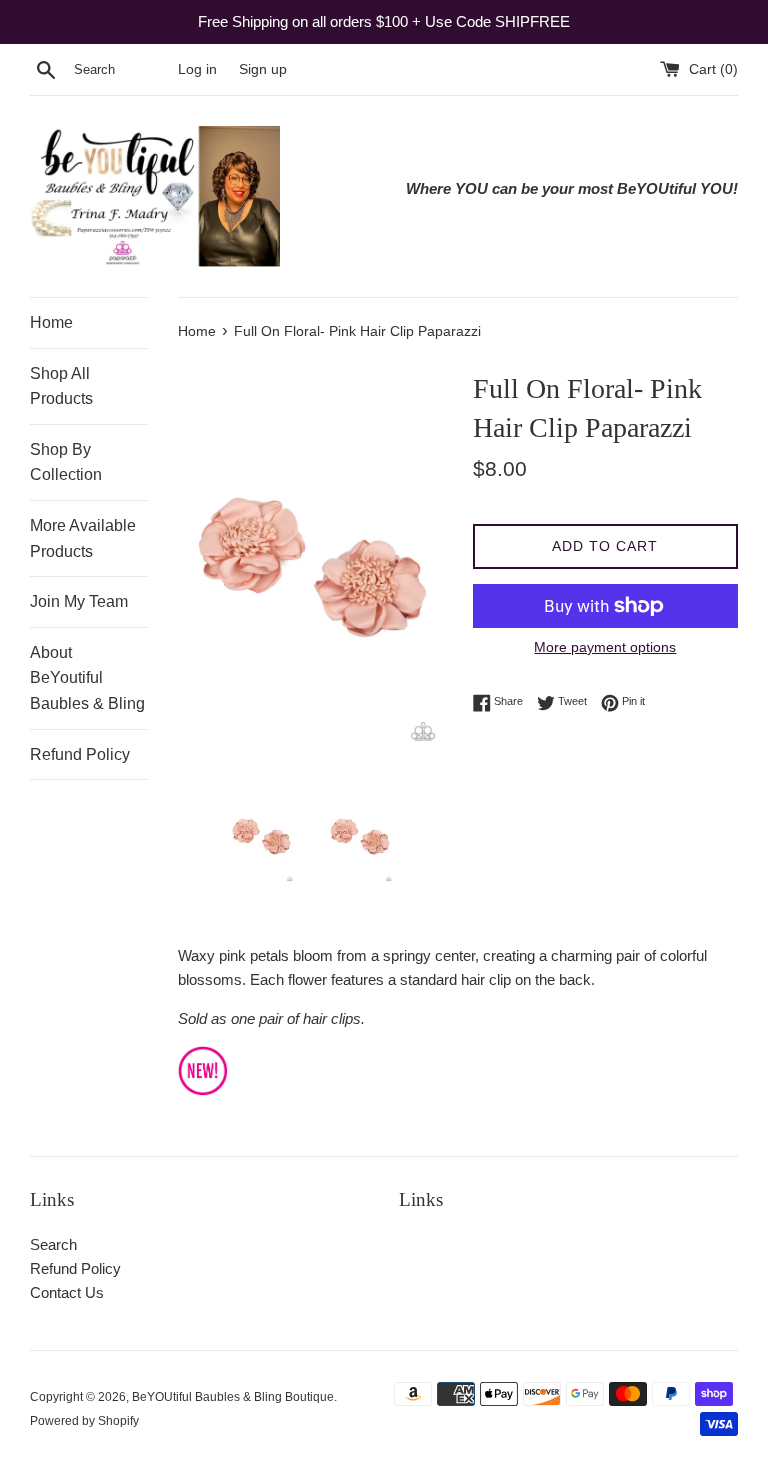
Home (51, 322)
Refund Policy (80, 754)
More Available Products (83, 538)
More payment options (605, 647)
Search (53, 1244)
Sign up (263, 69)
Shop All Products (61, 386)
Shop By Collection (66, 462)
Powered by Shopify (84, 1421)
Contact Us (67, 1292)
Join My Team (79, 601)
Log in (197, 69)
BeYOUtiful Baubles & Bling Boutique (233, 1397)
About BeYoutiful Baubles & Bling (87, 678)
